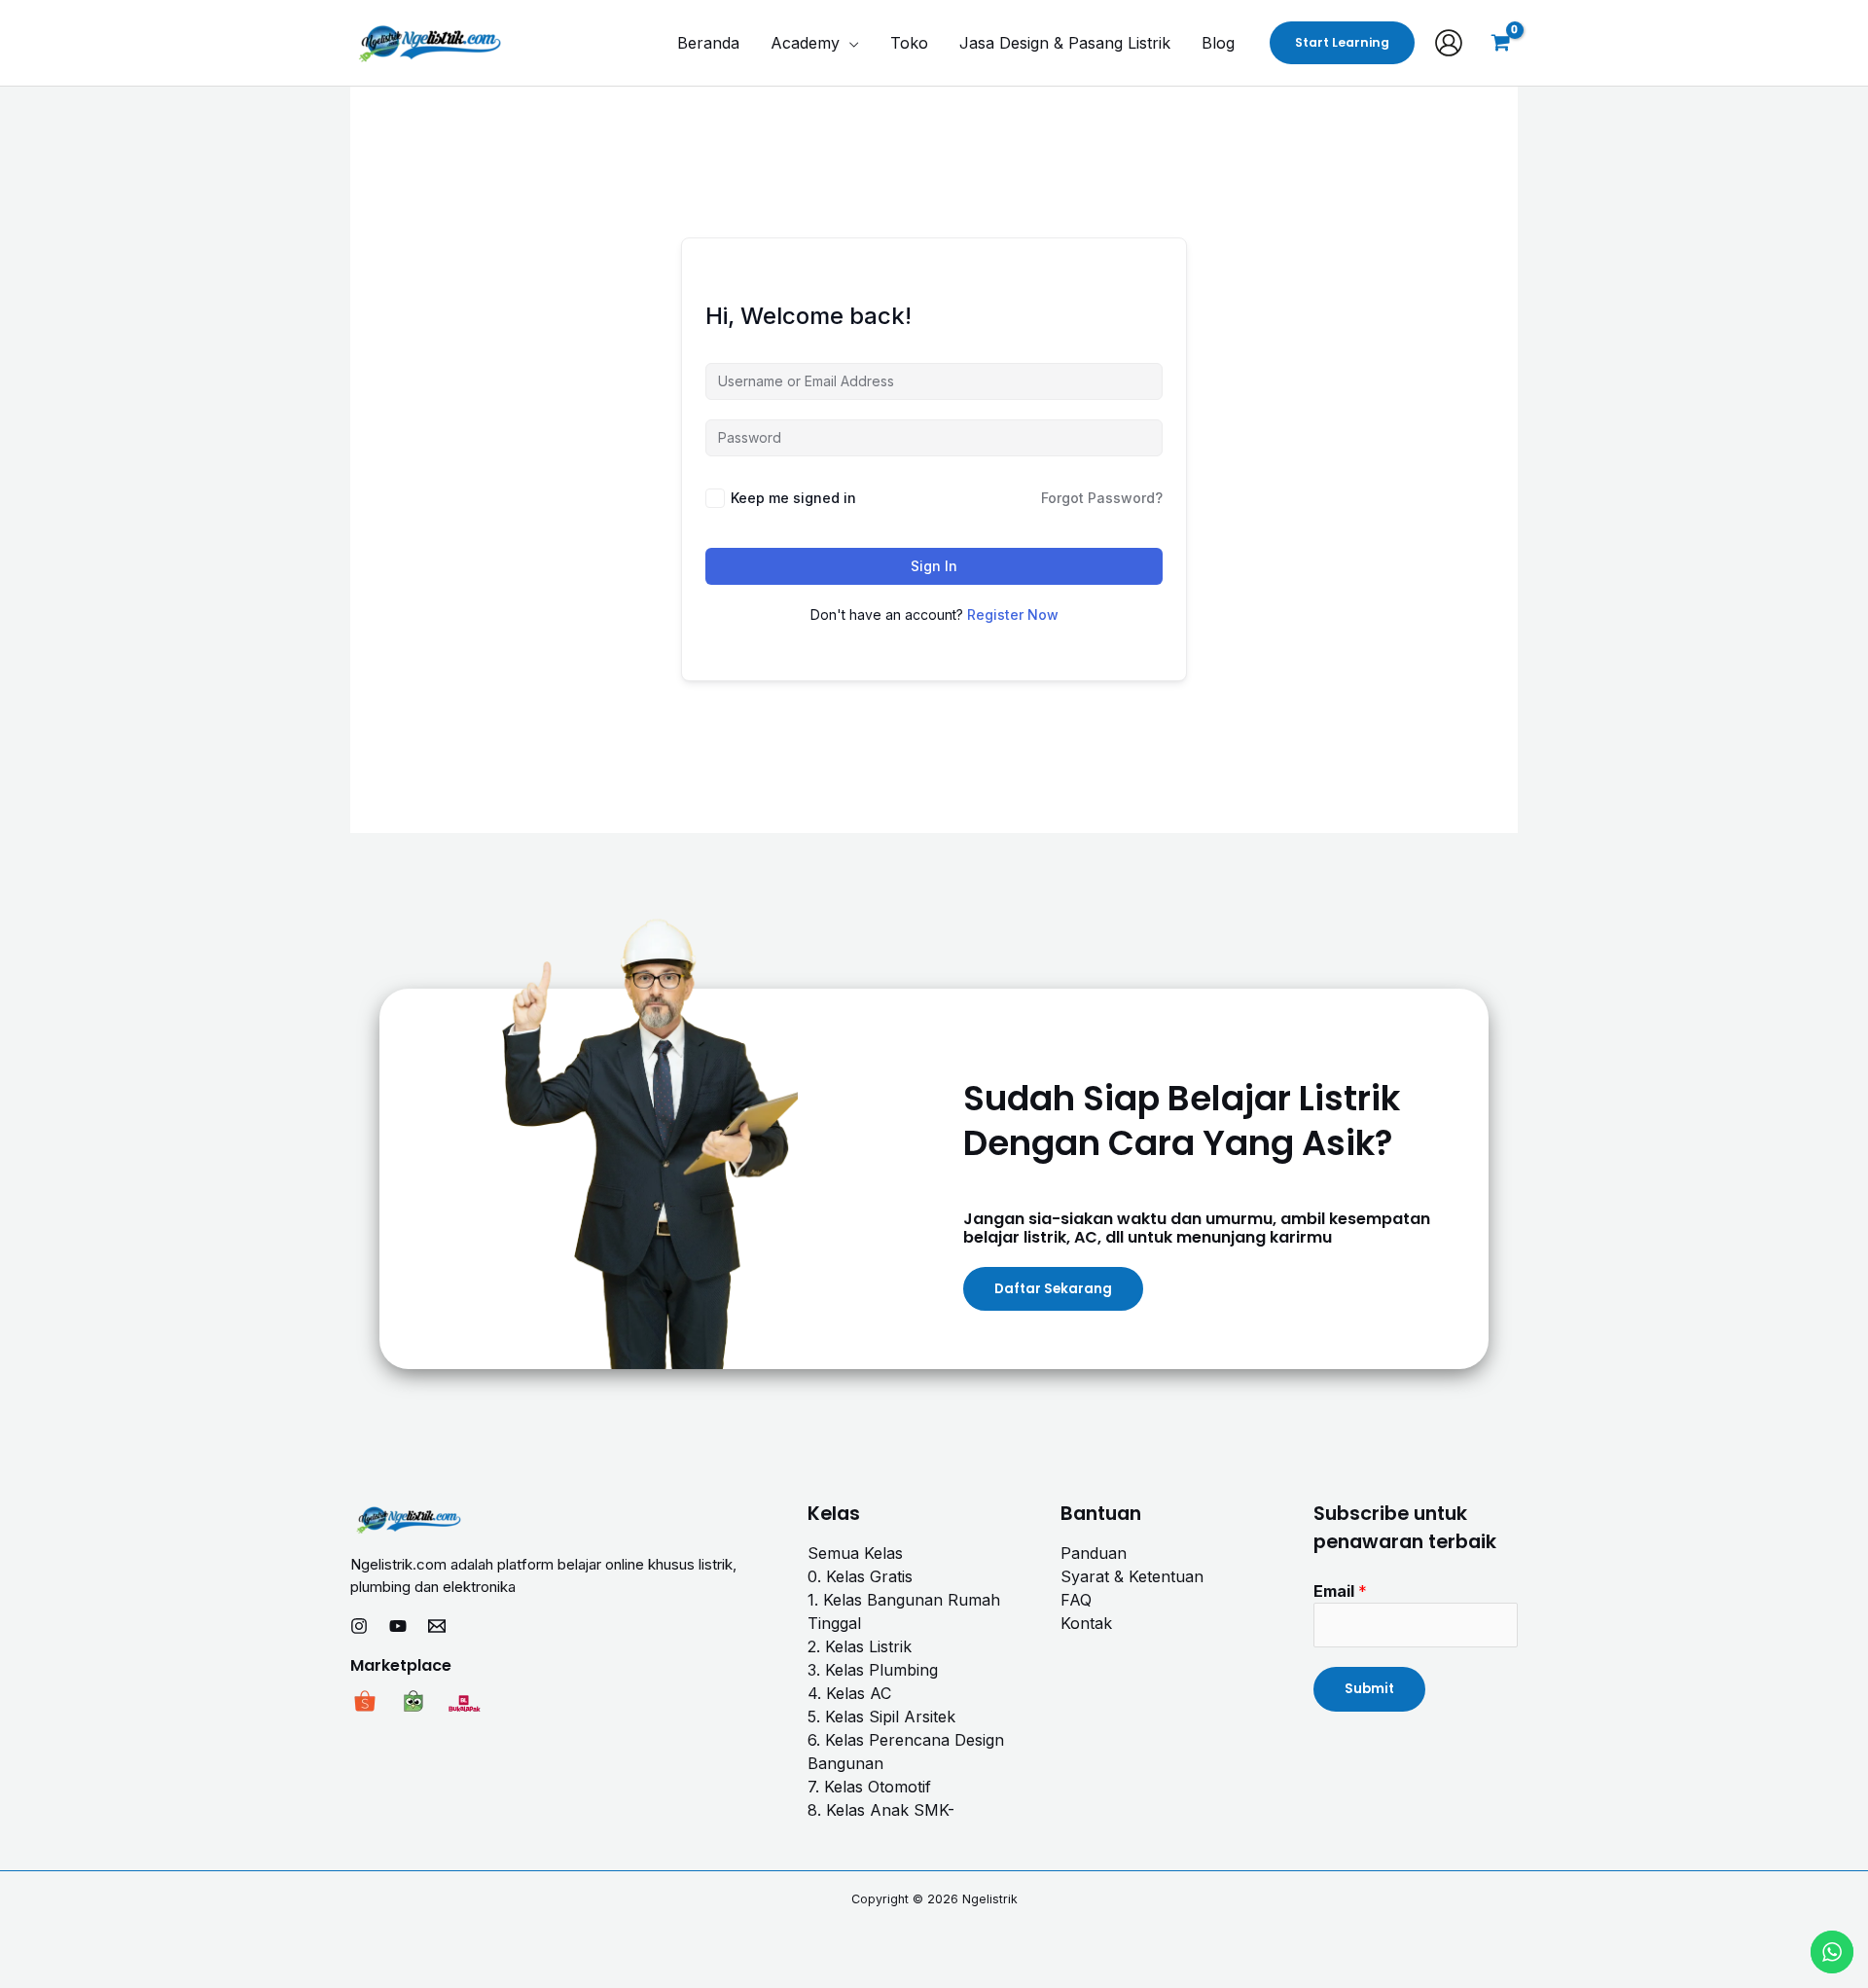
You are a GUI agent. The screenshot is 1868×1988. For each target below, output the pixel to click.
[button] (1342, 43)
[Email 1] (437, 1626)
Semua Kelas (855, 1553)
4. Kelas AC (849, 1693)
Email (1340, 1591)
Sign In (934, 566)
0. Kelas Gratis (860, 1576)
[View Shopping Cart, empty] (1500, 43)
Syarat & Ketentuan (1132, 1576)
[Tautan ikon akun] (1449, 43)
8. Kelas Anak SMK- (881, 1810)
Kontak (1086, 1623)
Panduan (1094, 1553)
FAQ (1076, 1600)
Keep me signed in (793, 498)
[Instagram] (359, 1626)
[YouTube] (398, 1626)
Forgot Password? (1102, 498)
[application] (849, 43)
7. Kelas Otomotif (869, 1787)
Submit (1369, 1689)
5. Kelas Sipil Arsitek (881, 1717)
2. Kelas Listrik (860, 1646)
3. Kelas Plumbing (873, 1670)
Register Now (1013, 614)
